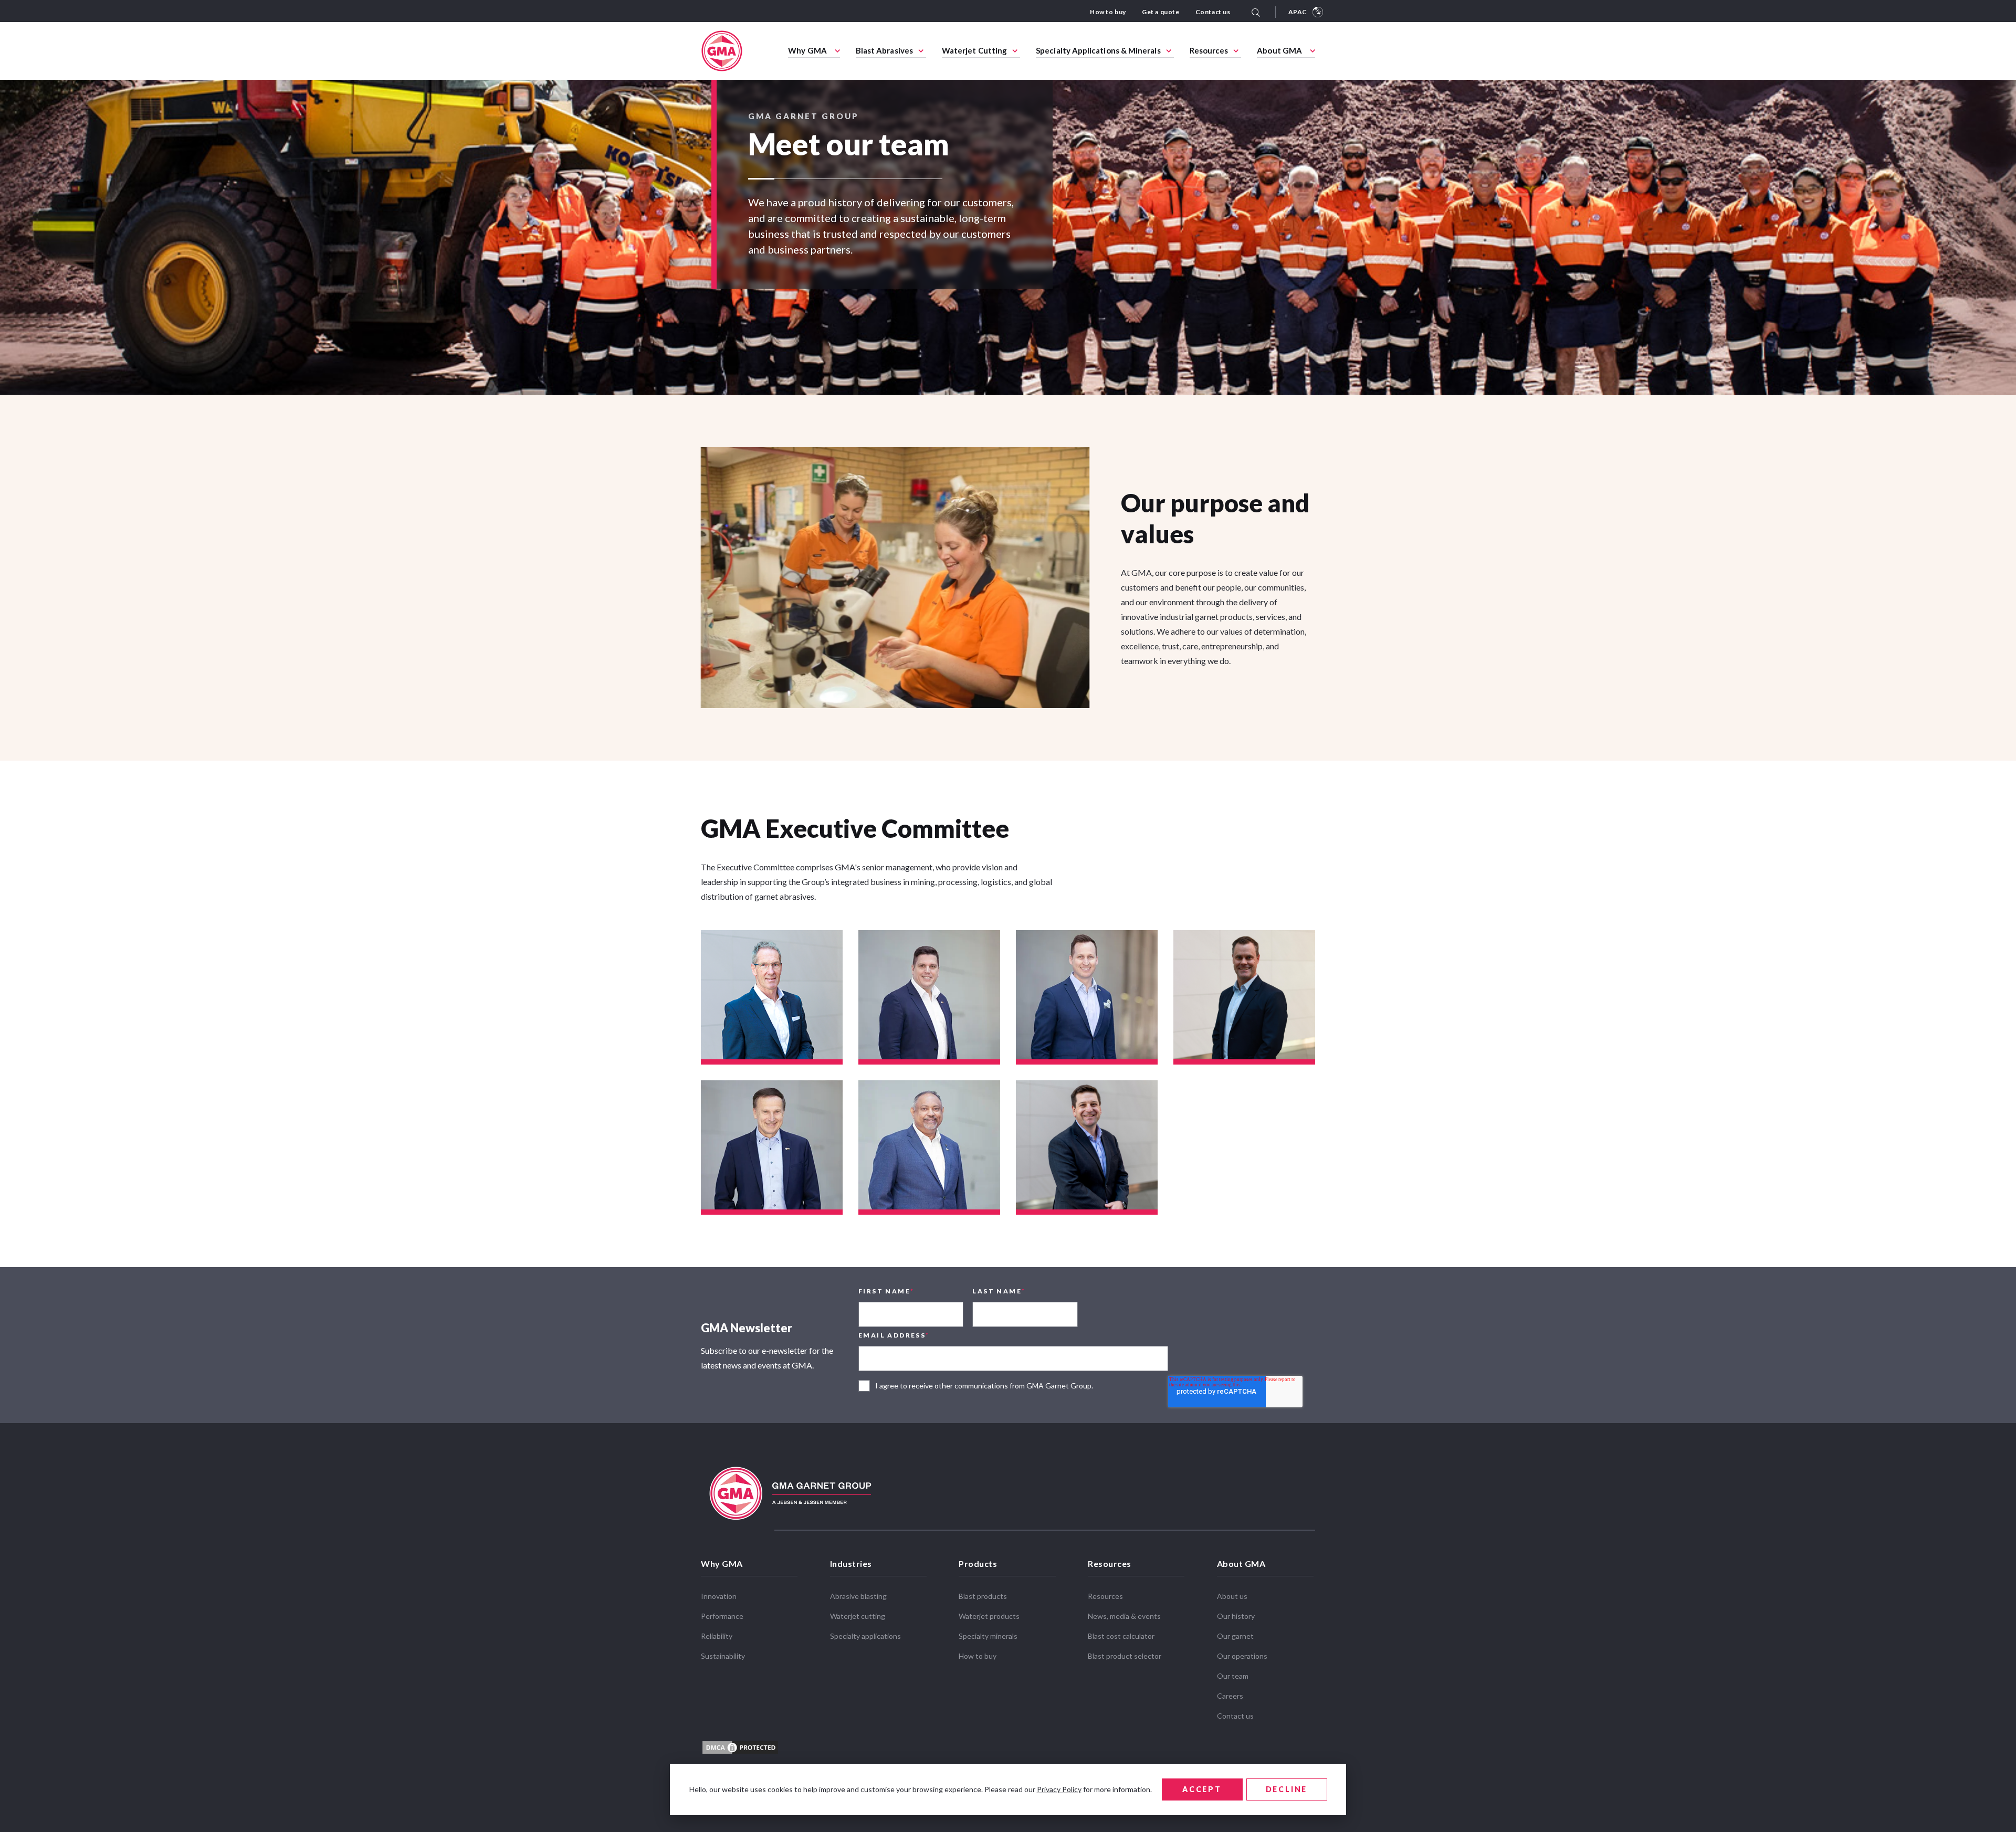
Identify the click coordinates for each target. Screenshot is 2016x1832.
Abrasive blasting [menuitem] (858, 1596)
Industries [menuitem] (851, 1563)
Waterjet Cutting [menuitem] (974, 50)
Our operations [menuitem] (1242, 1656)
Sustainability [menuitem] (723, 1656)
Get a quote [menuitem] (1161, 12)
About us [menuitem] (1232, 1596)
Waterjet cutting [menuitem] (858, 1616)
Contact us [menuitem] (1213, 12)
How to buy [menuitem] (1108, 12)
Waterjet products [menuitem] (989, 1616)
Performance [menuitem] (722, 1616)
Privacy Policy (1059, 1789)
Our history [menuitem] (1236, 1616)
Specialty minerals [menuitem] (988, 1636)
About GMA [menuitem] (1279, 50)
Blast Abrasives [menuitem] (884, 50)
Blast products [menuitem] (983, 1596)
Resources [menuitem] (1209, 50)
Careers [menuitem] (1230, 1696)
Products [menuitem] (978, 1563)
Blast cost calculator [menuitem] (1121, 1636)
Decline (1287, 1789)
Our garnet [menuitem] (1235, 1636)
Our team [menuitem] (1233, 1676)
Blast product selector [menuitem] (1125, 1656)
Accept (1202, 1789)
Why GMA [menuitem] (807, 50)
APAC (1298, 12)
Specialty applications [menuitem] (865, 1636)
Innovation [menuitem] (719, 1596)
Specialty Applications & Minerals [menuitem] (1098, 50)
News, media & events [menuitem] (1124, 1616)
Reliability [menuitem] (717, 1636)
